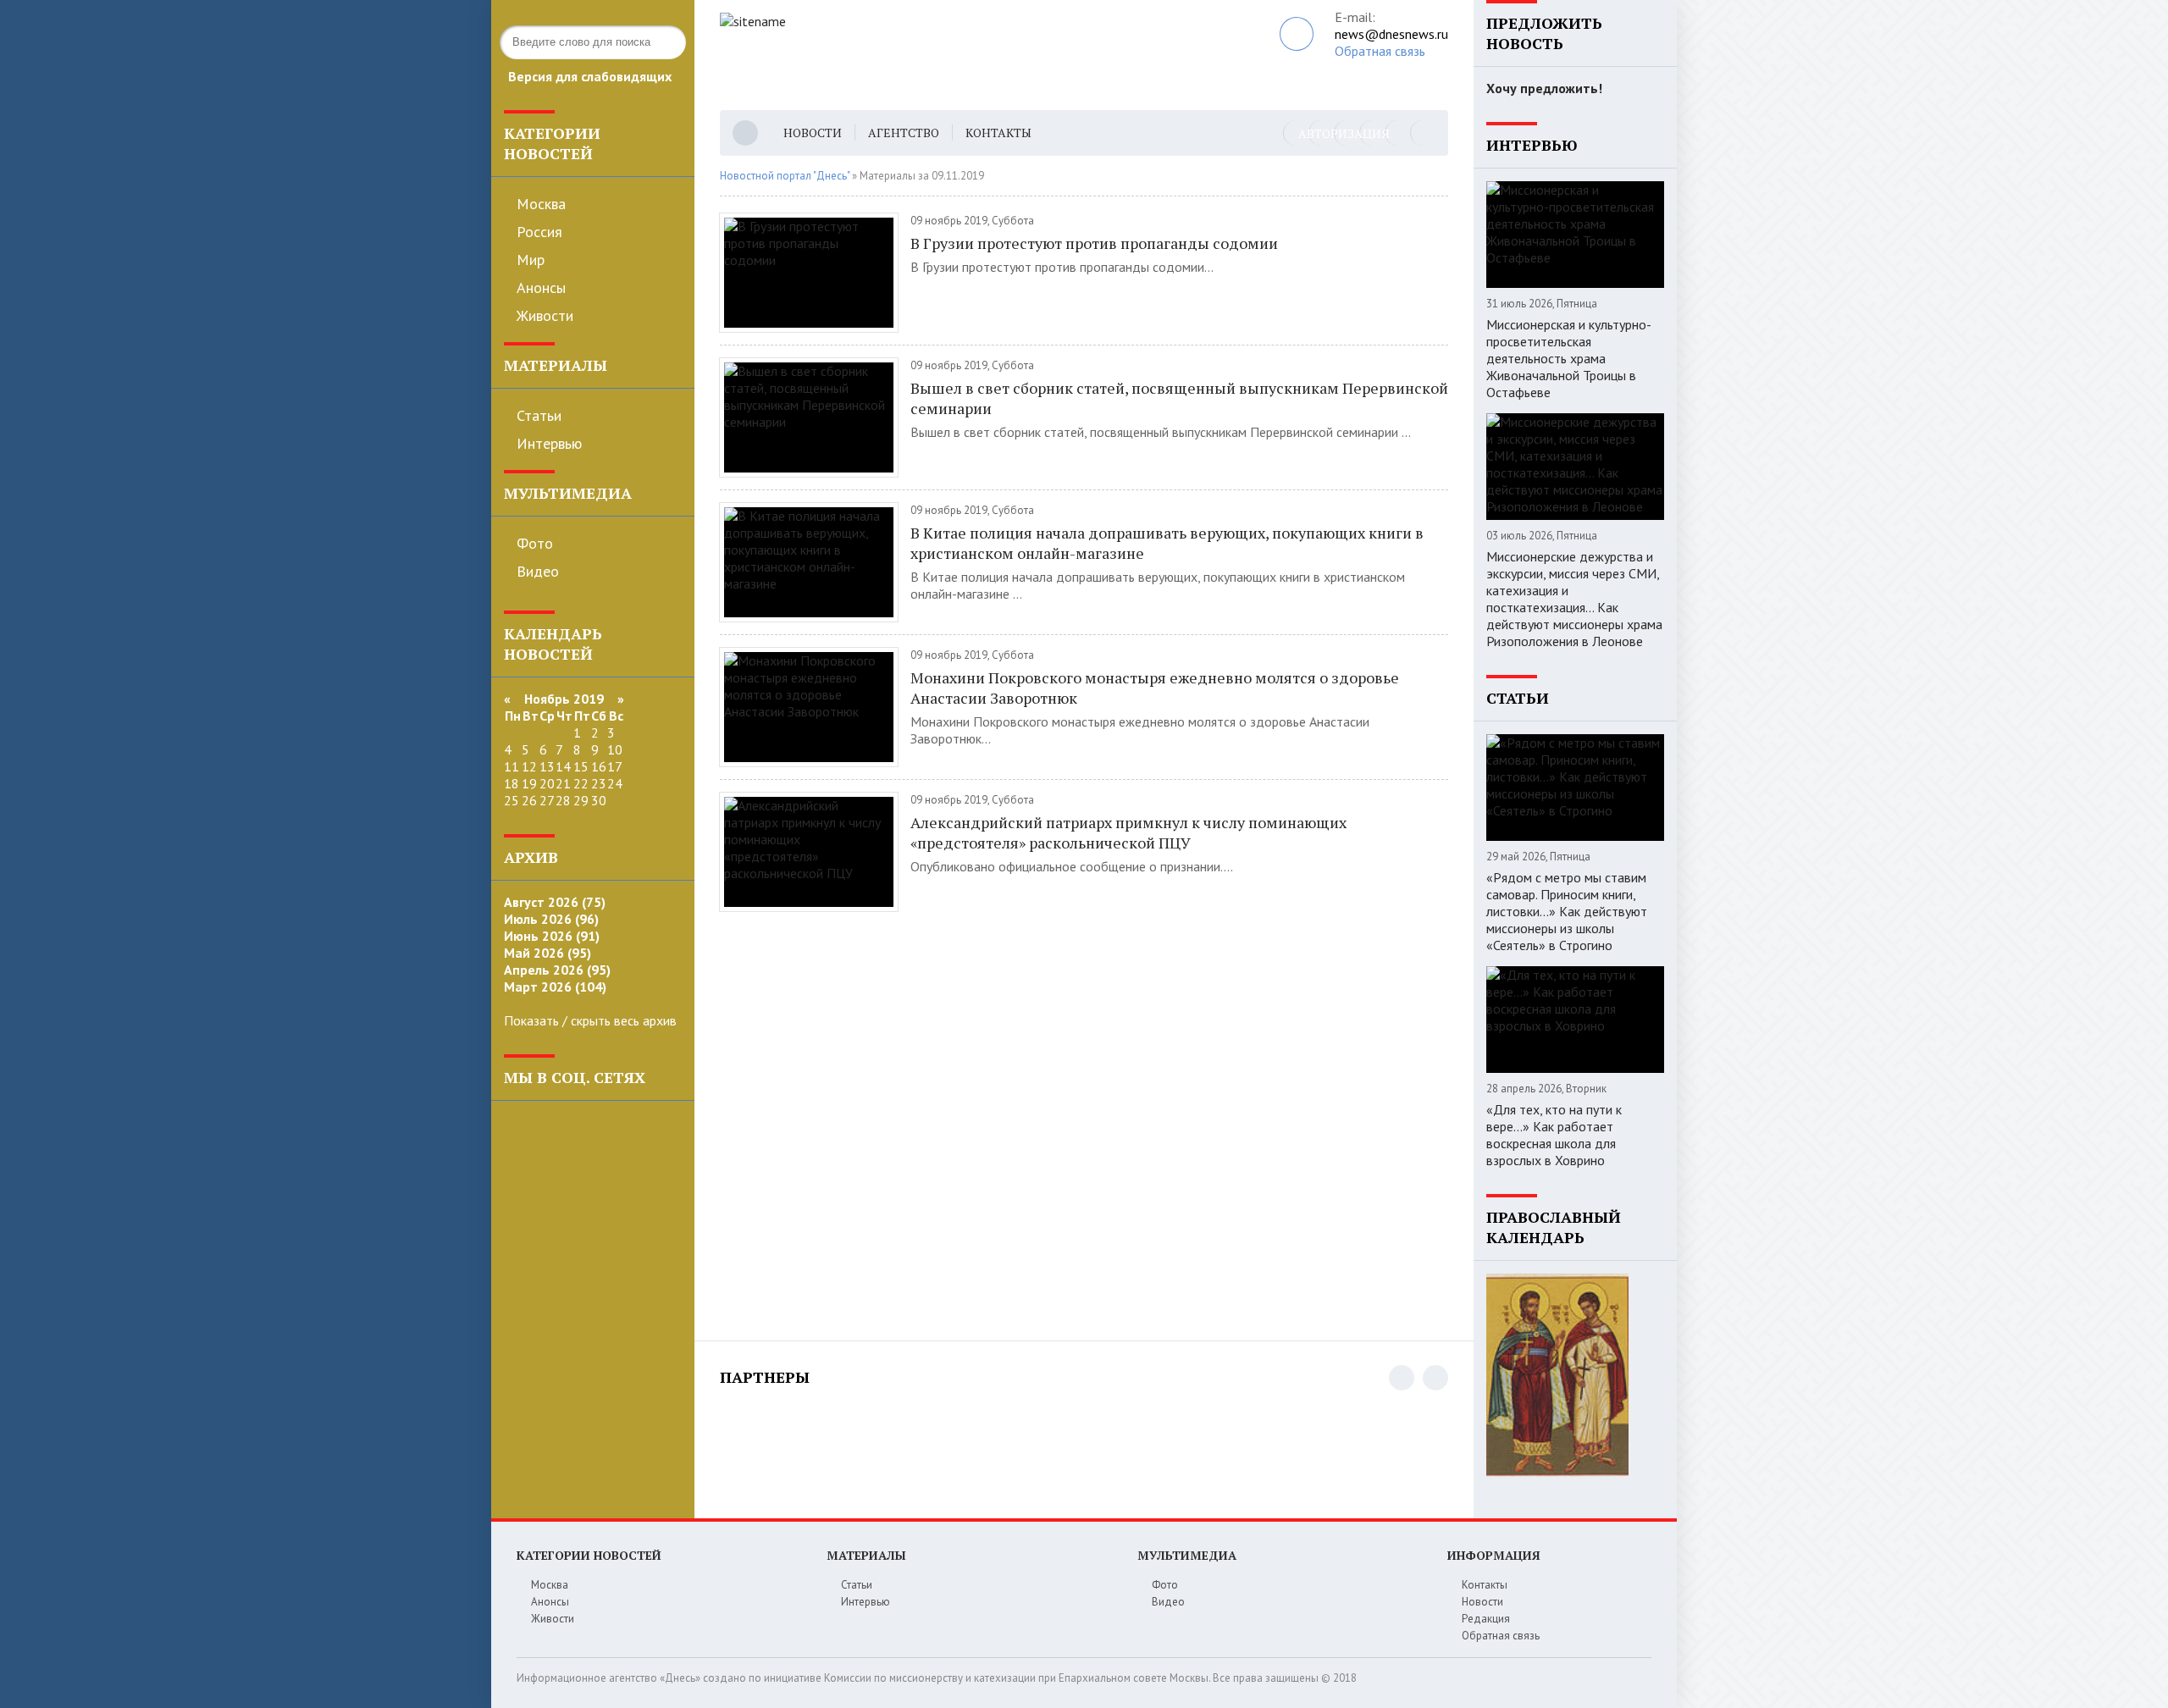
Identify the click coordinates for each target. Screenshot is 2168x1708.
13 (547, 766)
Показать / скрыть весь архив (590, 1020)
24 (615, 783)
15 (581, 766)
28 (563, 800)
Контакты (998, 133)
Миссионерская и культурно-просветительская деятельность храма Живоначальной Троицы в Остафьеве (1569, 358)
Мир (531, 260)
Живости (545, 315)
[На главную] (946, 55)
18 (512, 783)
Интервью (549, 443)
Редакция (1486, 1619)
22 (581, 783)
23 (599, 783)
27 (547, 800)
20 (547, 783)
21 (563, 783)
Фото (535, 543)
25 (512, 800)
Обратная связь (1380, 51)
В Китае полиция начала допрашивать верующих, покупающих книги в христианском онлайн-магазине (1167, 543)
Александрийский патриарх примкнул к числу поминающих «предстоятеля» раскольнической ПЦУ (1128, 832)
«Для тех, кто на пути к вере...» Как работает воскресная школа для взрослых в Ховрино (1554, 1135)
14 (563, 766)
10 (615, 749)
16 (599, 766)
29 (581, 800)
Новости (813, 133)
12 (529, 766)
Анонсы (541, 287)
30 (599, 800)
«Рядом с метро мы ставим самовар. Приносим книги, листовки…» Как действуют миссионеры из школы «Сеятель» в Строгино (1567, 911)
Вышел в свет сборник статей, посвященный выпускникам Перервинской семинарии (1179, 398)
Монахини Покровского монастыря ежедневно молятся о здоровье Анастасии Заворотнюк (1155, 688)
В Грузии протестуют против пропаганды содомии (1096, 243)
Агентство (904, 133)
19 (529, 783)
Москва (541, 204)
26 (529, 800)
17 (615, 766)
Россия (539, 232)
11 (512, 766)
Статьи (539, 415)
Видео (538, 571)
